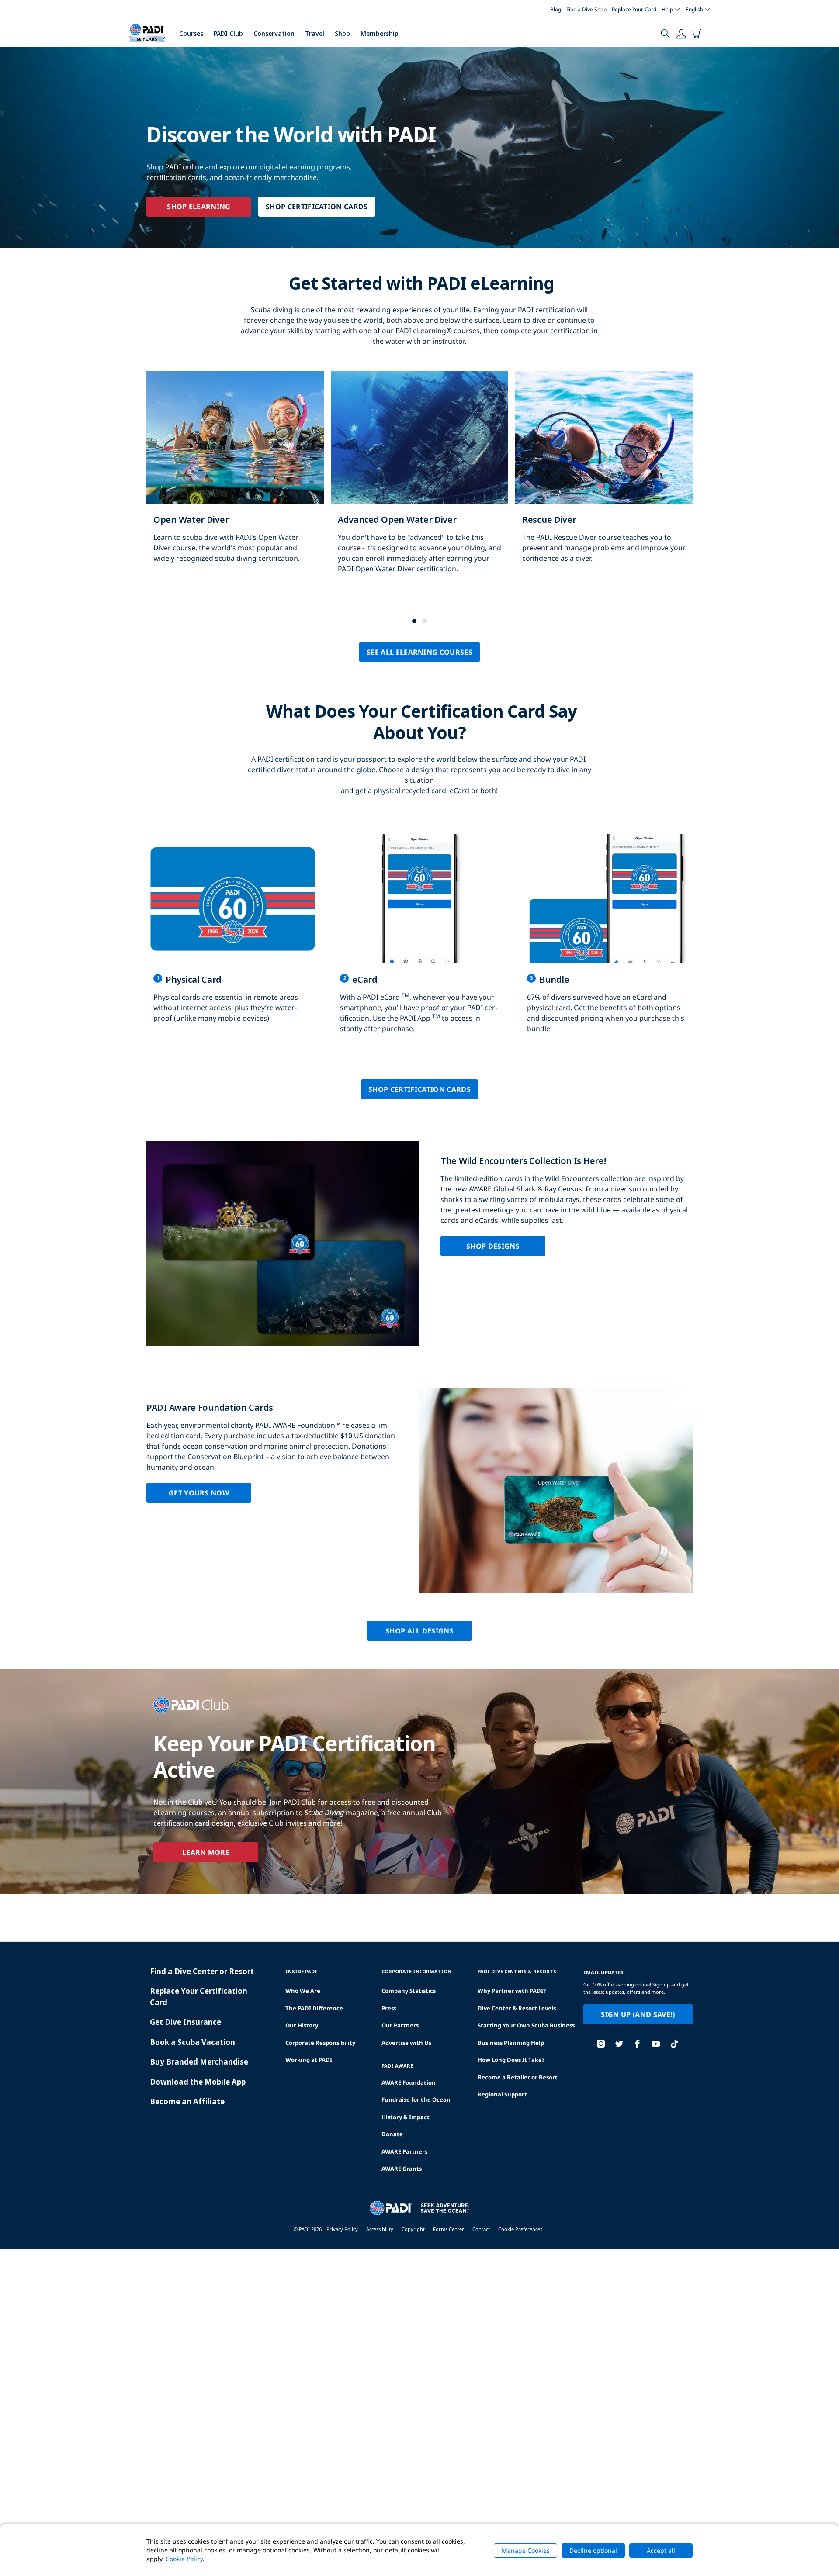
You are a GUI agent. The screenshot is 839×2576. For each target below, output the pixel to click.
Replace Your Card (634, 9)
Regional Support (502, 2094)
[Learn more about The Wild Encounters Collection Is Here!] (419, 1244)
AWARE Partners (404, 2151)
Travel (315, 33)
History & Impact (406, 2117)
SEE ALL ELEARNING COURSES (419, 652)
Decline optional (593, 2550)
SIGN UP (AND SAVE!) (638, 2014)
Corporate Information (416, 1971)
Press (389, 2008)
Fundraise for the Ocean (416, 2099)
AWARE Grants (402, 2169)
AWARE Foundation (409, 2082)
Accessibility (380, 2229)
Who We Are (303, 1991)
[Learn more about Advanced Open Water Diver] (419, 481)
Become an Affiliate (187, 2101)
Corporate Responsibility (320, 2043)
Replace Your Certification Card (199, 1997)
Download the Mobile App (198, 2082)
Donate (392, 2134)
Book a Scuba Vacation (192, 2042)
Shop (342, 33)
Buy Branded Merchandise (199, 2062)
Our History (302, 2025)
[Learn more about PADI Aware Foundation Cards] (419, 1490)
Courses (191, 33)
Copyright (413, 2229)
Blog (556, 9)
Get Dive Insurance (185, 2022)
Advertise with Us (406, 2043)
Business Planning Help (511, 2043)
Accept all (661, 2550)
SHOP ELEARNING (199, 207)
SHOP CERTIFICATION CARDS (317, 207)
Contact (481, 2229)
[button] (414, 621)
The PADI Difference (314, 2008)
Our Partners (400, 2025)
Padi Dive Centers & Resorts (517, 1971)
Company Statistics (409, 1991)
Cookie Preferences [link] (520, 2229)
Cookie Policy (184, 2559)
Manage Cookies (526, 2550)
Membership (380, 33)
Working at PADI (309, 2060)
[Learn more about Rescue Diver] (604, 476)
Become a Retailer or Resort (518, 2077)
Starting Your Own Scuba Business (526, 2025)
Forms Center (449, 2229)
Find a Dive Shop (586, 9)
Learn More (206, 1852)
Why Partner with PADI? (512, 1991)
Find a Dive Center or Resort (202, 1971)
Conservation (274, 33)
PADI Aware (397, 2066)
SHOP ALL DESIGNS (419, 1631)
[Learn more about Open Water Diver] (235, 476)
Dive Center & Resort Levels (517, 2008)
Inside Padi (301, 1971)
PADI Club (228, 33)
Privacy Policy (342, 2229)
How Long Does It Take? (511, 2060)
